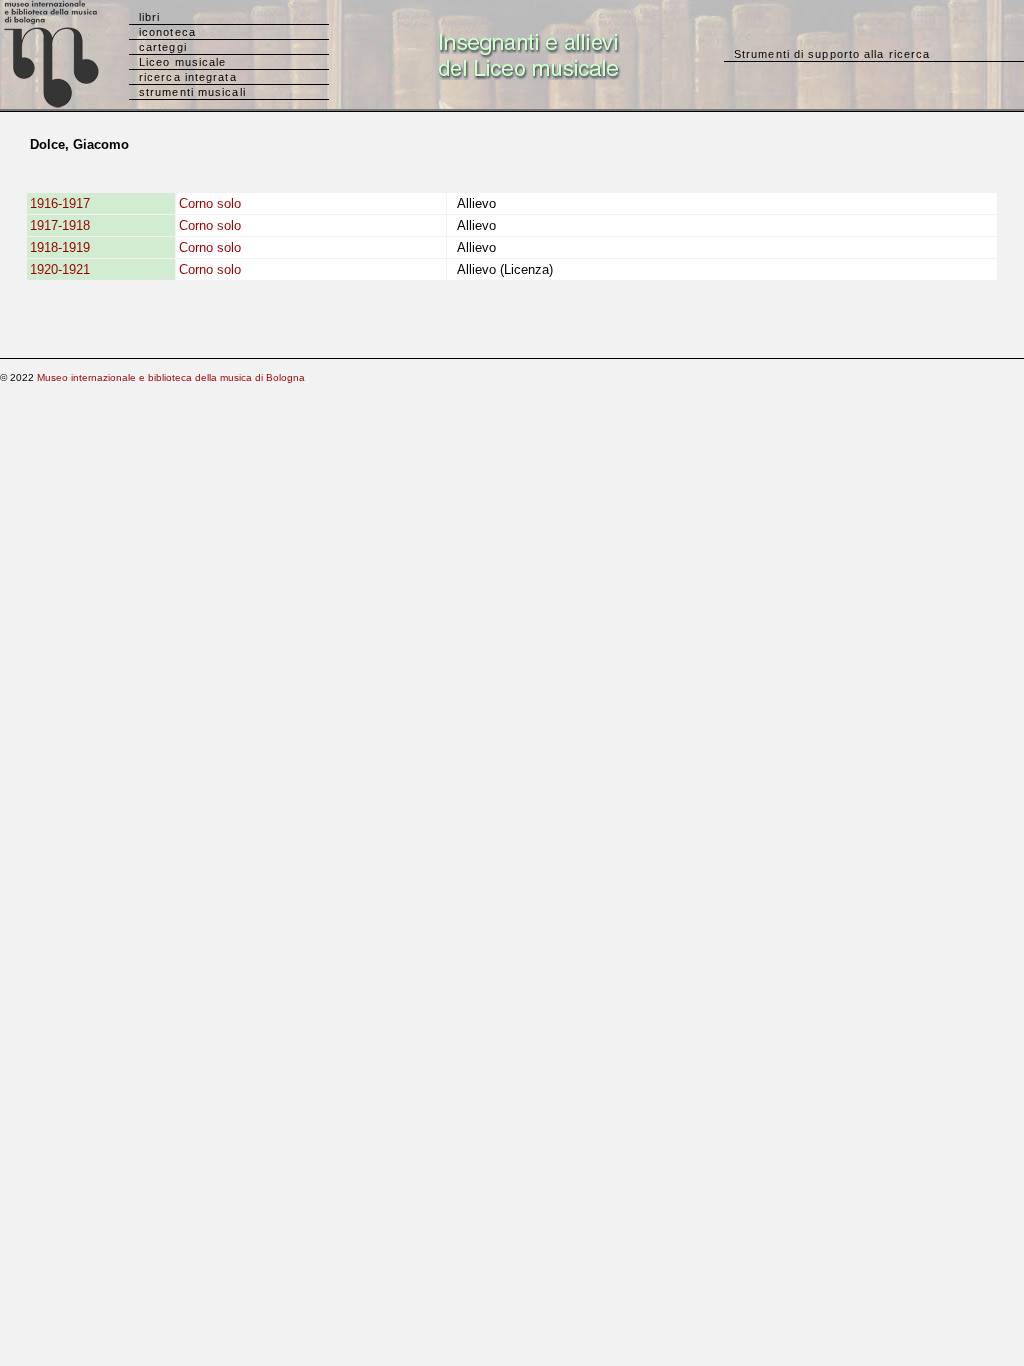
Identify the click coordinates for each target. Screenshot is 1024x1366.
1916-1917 (60, 203)
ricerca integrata (188, 77)
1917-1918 (60, 225)
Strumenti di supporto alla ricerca (832, 54)
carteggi (163, 47)
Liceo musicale (182, 62)
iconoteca (167, 32)
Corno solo (210, 203)
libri (150, 17)
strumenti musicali (192, 92)
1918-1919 (60, 247)
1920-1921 (60, 269)
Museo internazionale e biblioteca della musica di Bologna (171, 377)
